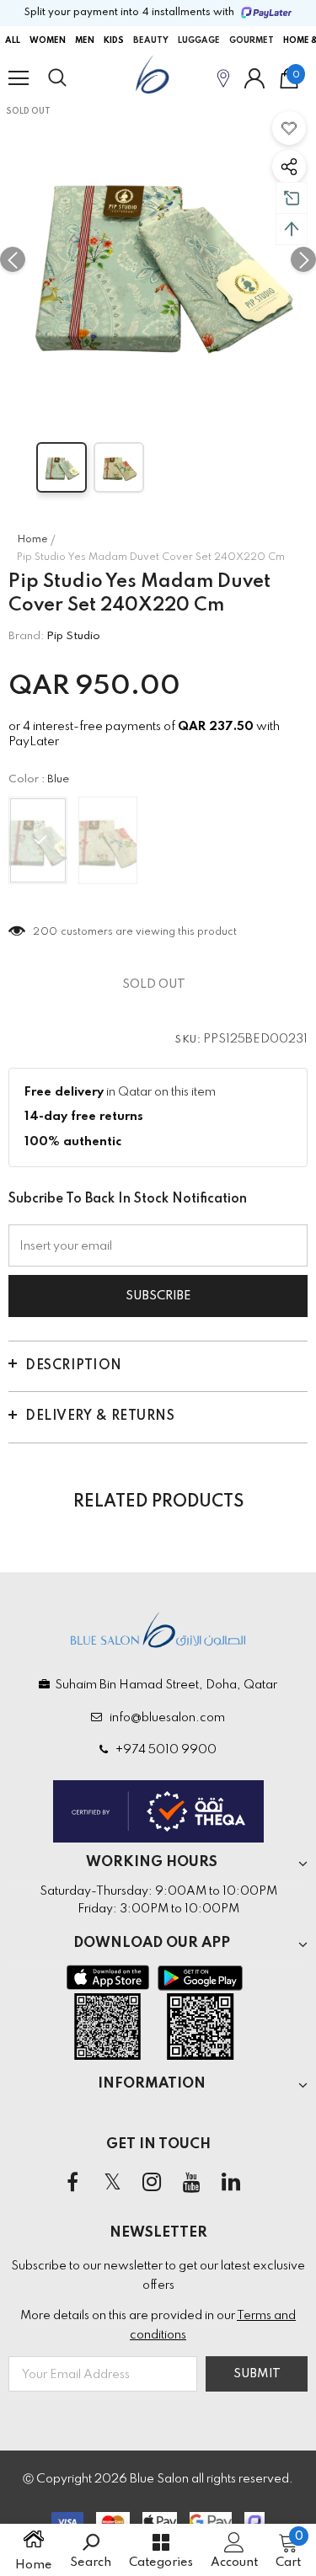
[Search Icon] (73, 78)
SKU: (188, 1040)
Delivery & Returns (100, 1416)
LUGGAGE (199, 40)
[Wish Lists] (289, 128)
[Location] (223, 78)
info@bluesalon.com (165, 1718)
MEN (85, 40)
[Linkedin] (231, 2183)
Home (32, 540)
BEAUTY (151, 40)
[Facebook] (72, 2183)
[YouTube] (191, 2183)
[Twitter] (112, 2183)
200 (46, 932)
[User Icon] (254, 78)
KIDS (114, 40)
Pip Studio (73, 636)
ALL (13, 40)
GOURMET (252, 40)
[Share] (289, 167)
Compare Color (258, 392)
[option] (158, 259)
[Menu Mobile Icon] (19, 78)
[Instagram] (152, 2183)
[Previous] (13, 259)
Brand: (26, 636)
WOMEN (48, 40)
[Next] (303, 259)
